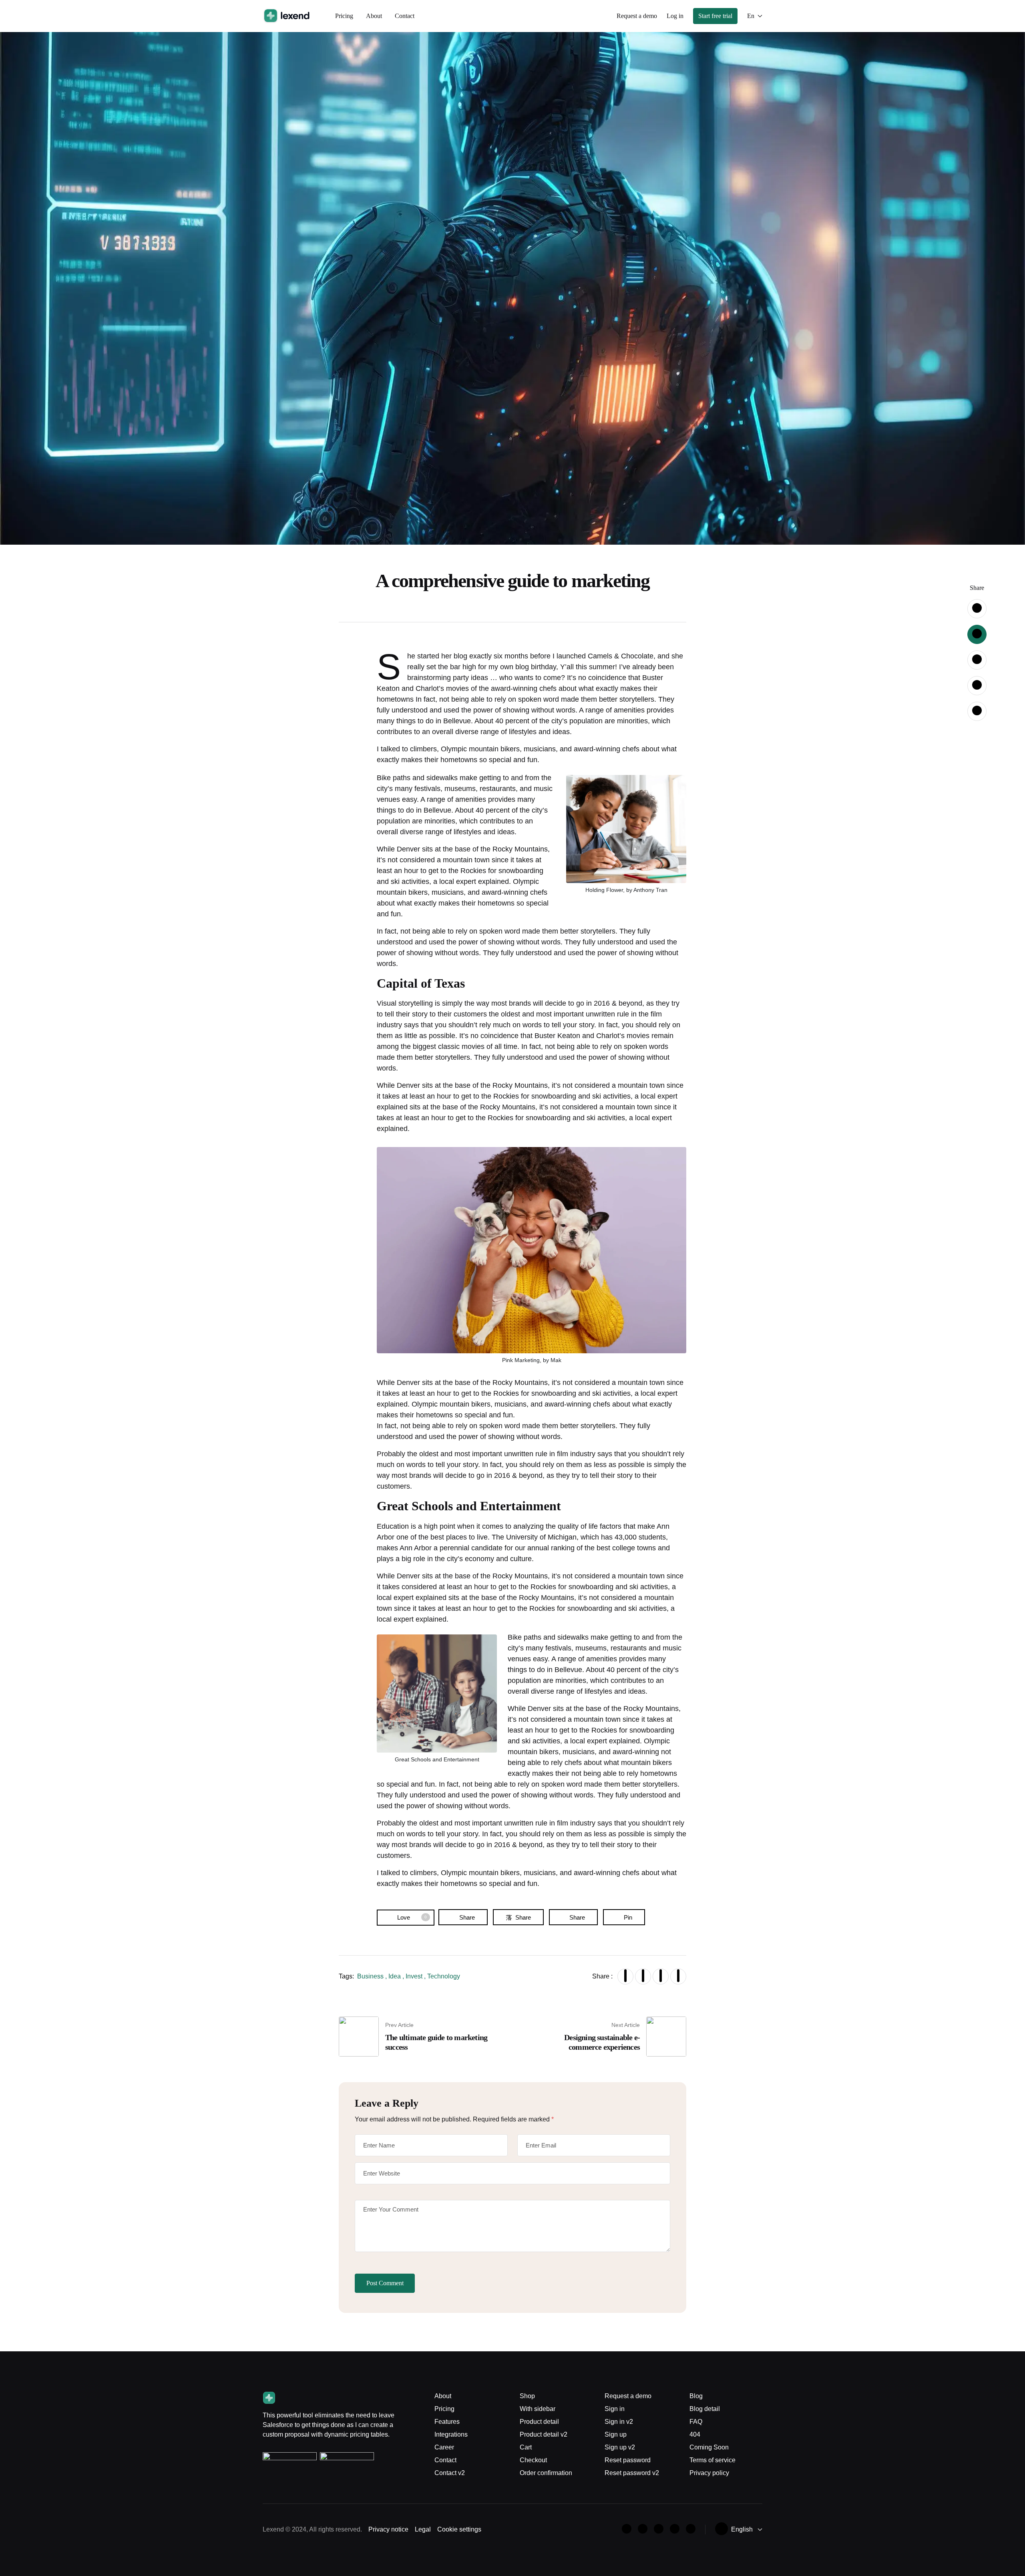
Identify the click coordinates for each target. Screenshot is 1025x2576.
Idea (395, 1976)
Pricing (344, 16)
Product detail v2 (544, 2434)
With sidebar (538, 2409)
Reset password (628, 2460)
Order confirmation (546, 2473)
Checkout (533, 2460)
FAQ (696, 2422)
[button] (637, 16)
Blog (696, 2396)
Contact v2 (450, 2473)
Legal (423, 2529)
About (374, 16)
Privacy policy (709, 2473)
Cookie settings (459, 2529)
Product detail (539, 2422)
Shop (527, 2396)
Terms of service (712, 2460)
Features (447, 2422)
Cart (526, 2447)
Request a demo (628, 2396)
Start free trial (715, 16)
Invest (414, 1976)
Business (370, 1976)
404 (695, 2434)
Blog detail (705, 2409)
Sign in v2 (619, 2422)
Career (444, 2447)
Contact (405, 16)
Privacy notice (388, 2529)
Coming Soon (709, 2447)
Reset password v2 (632, 2473)
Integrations (451, 2434)
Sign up (616, 2434)
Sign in (615, 2409)
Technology (444, 1976)
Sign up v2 (620, 2447)
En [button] (751, 16)
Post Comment (385, 2283)
